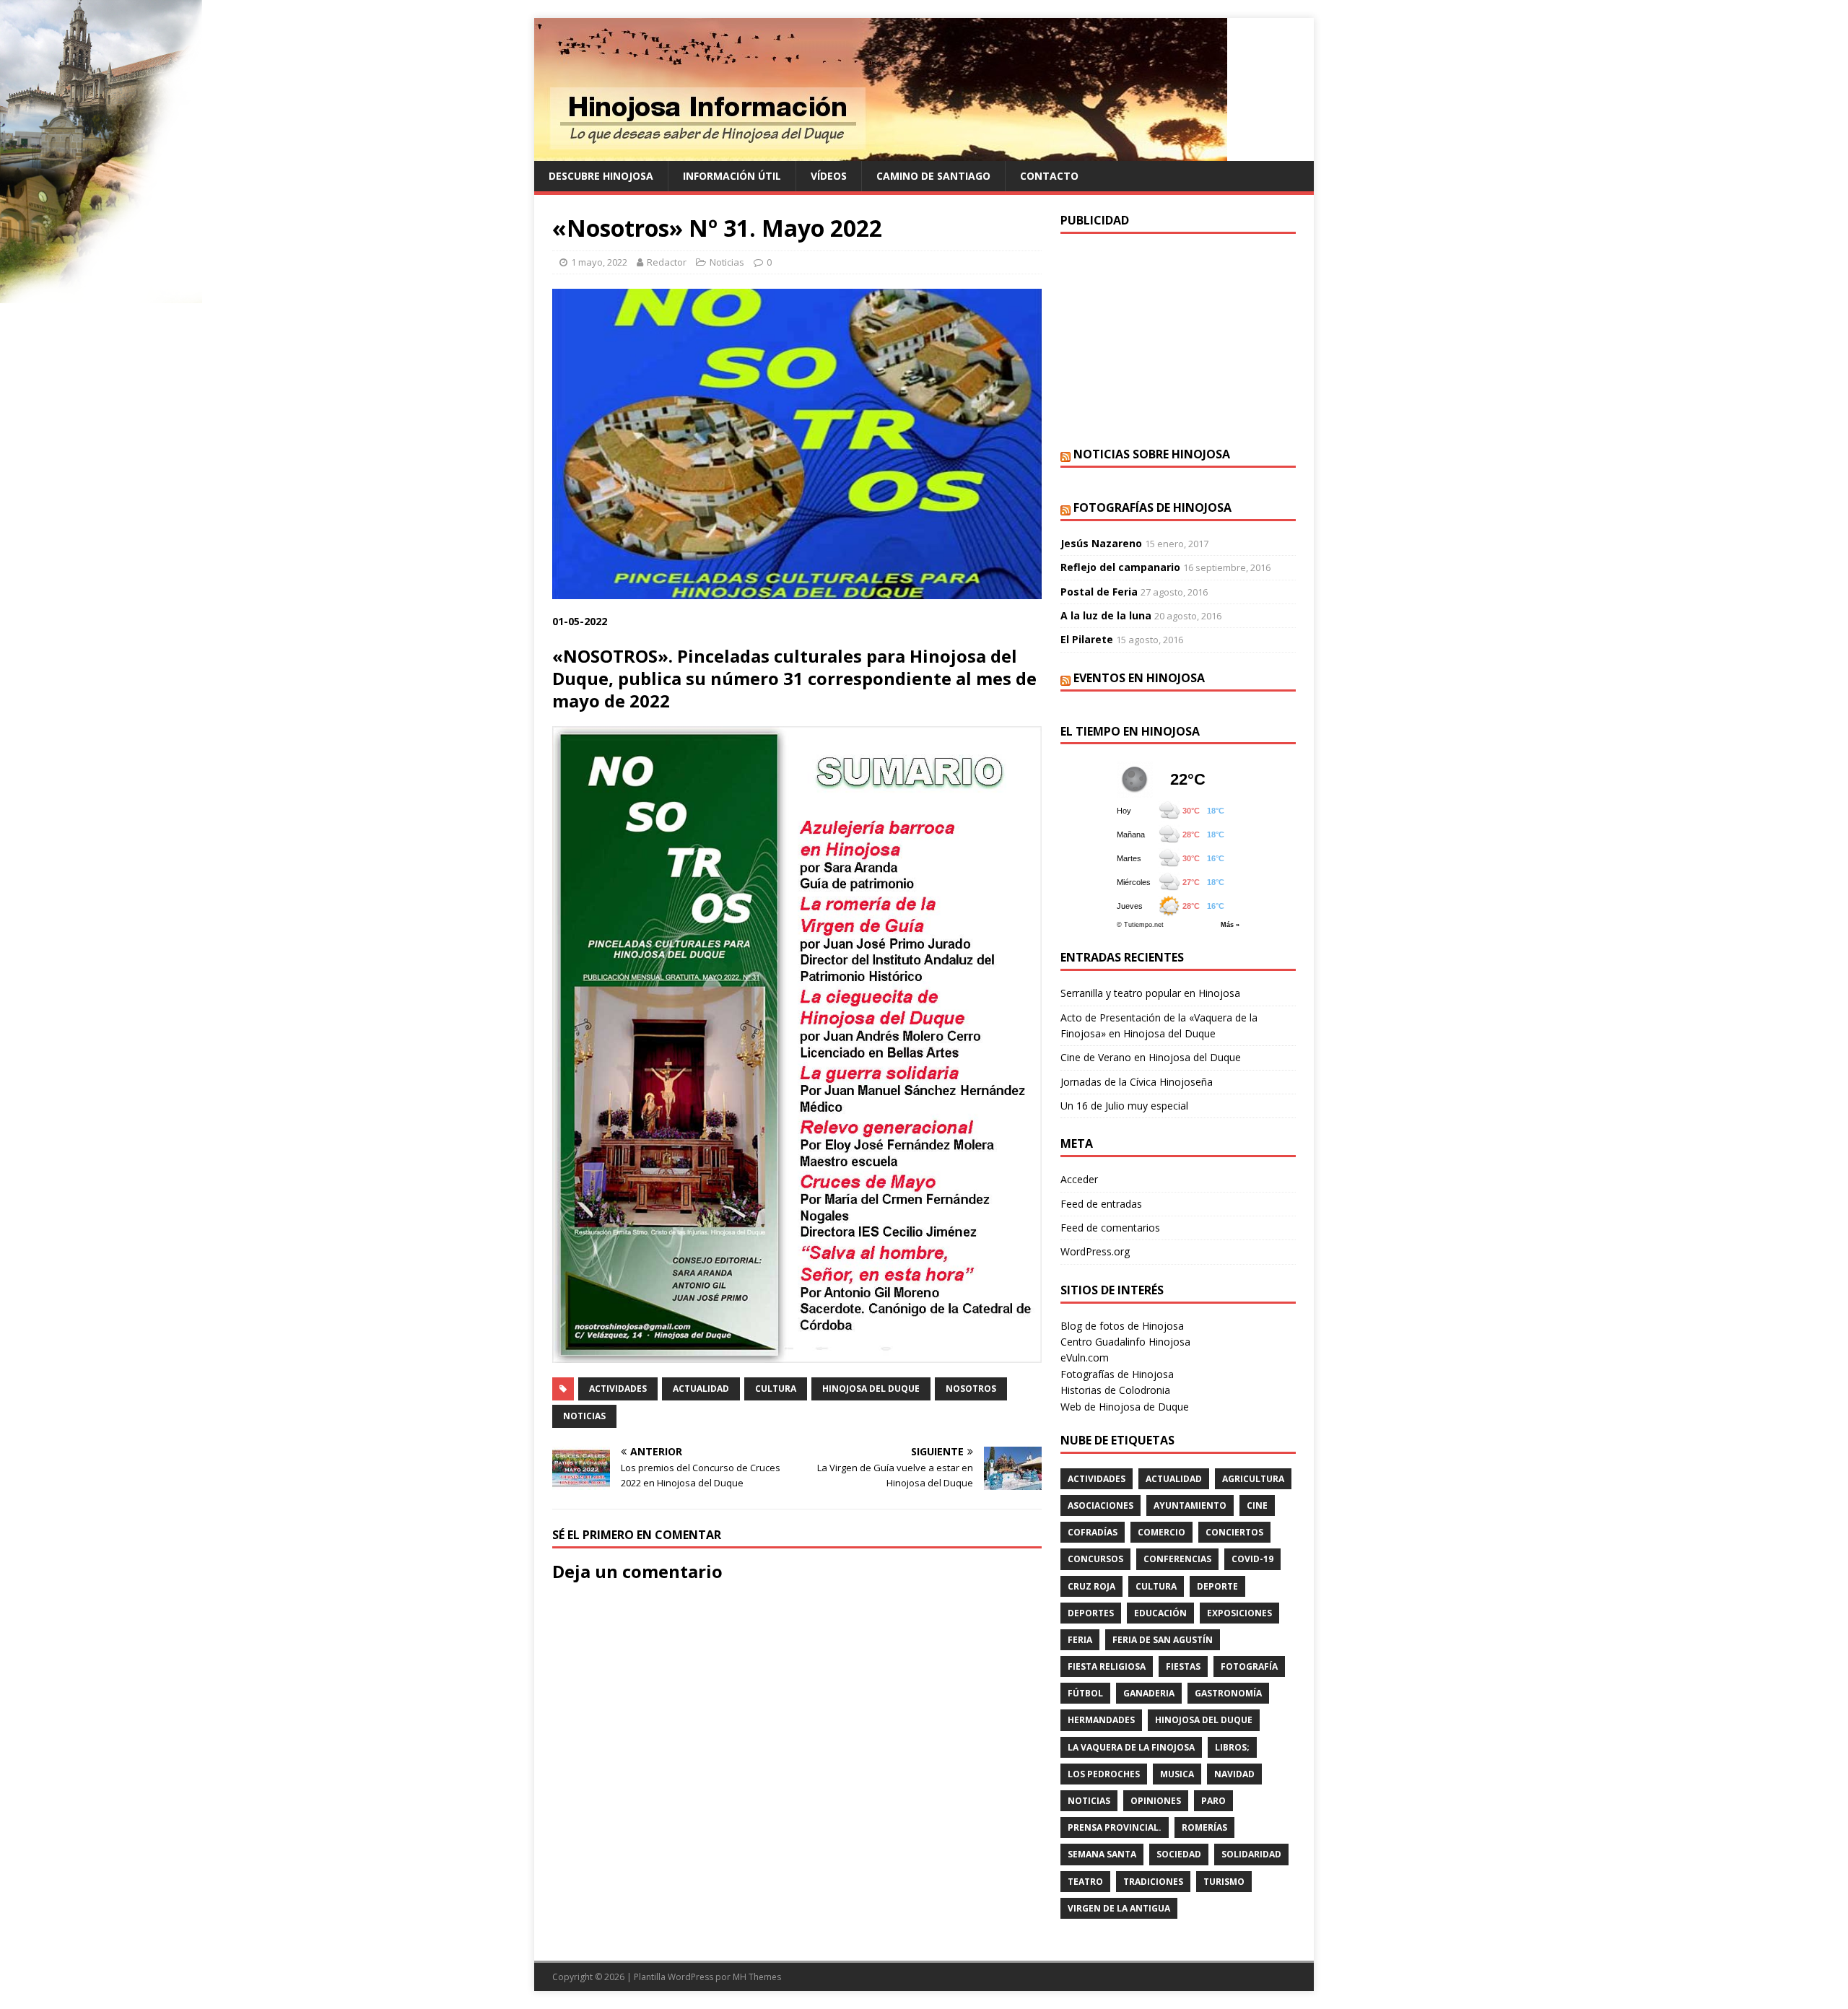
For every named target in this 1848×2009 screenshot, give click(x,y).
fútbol (1085, 1693)
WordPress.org (1095, 1251)
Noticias (727, 262)
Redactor (667, 262)
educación (1160, 1613)
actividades (618, 1389)
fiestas (1183, 1666)
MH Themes (757, 1977)
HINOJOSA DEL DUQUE (871, 1389)
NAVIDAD (1234, 1774)
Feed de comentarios (1110, 1228)
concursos (1095, 1559)
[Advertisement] (1178, 339)
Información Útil (732, 176)
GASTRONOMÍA (1228, 1693)
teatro (1085, 1882)
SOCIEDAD (1179, 1854)
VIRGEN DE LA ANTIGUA (1119, 1908)
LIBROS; (1232, 1747)
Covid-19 (1252, 1559)
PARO (1213, 1801)
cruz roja (1091, 1586)
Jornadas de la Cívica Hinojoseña (1137, 1082)
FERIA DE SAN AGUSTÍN (1163, 1640)
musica (1177, 1774)
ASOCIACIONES (1100, 1505)
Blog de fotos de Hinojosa (1122, 1326)
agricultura (1253, 1479)
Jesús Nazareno (1101, 543)
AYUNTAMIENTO (1190, 1505)
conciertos (1234, 1532)
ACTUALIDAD (701, 1389)
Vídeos (829, 176)
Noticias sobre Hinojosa (1152, 454)
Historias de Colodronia (1115, 1390)
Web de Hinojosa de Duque (1125, 1407)
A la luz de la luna (1106, 615)
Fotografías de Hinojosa (1152, 507)
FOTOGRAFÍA (1249, 1666)
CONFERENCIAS (1177, 1559)
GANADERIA (1149, 1693)
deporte (1217, 1586)
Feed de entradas (1101, 1204)
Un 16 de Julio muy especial (1124, 1106)
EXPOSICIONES (1239, 1613)
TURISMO (1224, 1882)
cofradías (1093, 1532)
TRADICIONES (1153, 1882)
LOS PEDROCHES (1104, 1774)
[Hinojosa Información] (881, 153)
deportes (1091, 1613)
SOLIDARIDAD (1251, 1854)
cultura (776, 1389)
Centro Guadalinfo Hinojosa (1125, 1342)
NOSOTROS (971, 1389)
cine (1257, 1505)
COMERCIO (1161, 1532)
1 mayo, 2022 (599, 262)
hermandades (1101, 1720)
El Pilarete (1087, 639)
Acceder (1079, 1179)
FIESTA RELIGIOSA (1107, 1666)
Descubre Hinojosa (601, 176)
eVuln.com (1085, 1358)
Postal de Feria (1099, 592)
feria (1080, 1640)
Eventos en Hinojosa (1139, 678)
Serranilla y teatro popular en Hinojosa (1150, 993)
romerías (1204, 1827)
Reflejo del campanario (1120, 567)
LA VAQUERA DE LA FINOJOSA (1131, 1747)
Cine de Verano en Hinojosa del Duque (1151, 1057)
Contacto (1049, 176)
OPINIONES (1156, 1801)
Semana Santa (1102, 1854)
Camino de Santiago (933, 176)
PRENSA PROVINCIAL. (1115, 1827)
